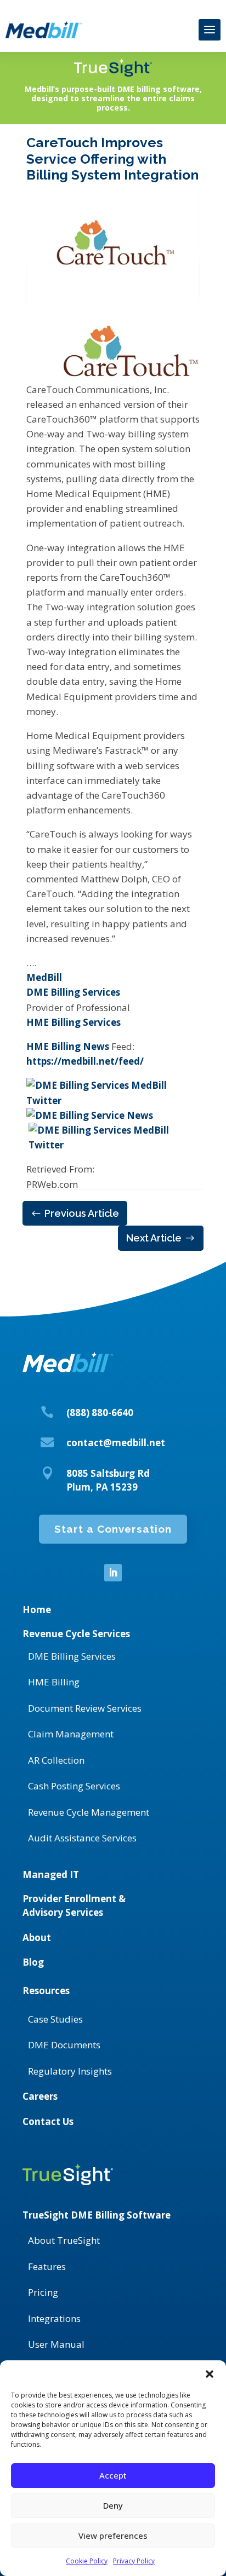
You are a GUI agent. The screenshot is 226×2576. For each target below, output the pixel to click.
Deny (113, 2505)
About (37, 1937)
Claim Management (71, 1734)
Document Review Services (85, 1708)
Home (37, 1610)
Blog (33, 1962)
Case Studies (55, 2019)
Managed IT (51, 1875)
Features (47, 2266)
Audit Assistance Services (82, 1838)
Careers (40, 2096)
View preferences (113, 2535)
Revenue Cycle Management (89, 1812)
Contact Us (48, 2121)
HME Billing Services (74, 1022)
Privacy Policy (134, 2561)
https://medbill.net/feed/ (85, 1061)
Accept (113, 2475)
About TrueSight (64, 2240)
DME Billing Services (73, 992)
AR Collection (56, 1760)
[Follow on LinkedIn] (113, 1573)
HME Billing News (68, 1046)
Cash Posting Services (74, 1786)
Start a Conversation (113, 1529)
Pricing (43, 2292)
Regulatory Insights (70, 2071)
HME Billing (54, 1682)
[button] (210, 2374)
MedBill (44, 977)
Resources (46, 1991)
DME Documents (64, 2045)
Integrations (54, 2318)
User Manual (56, 2344)
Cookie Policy (87, 2561)
